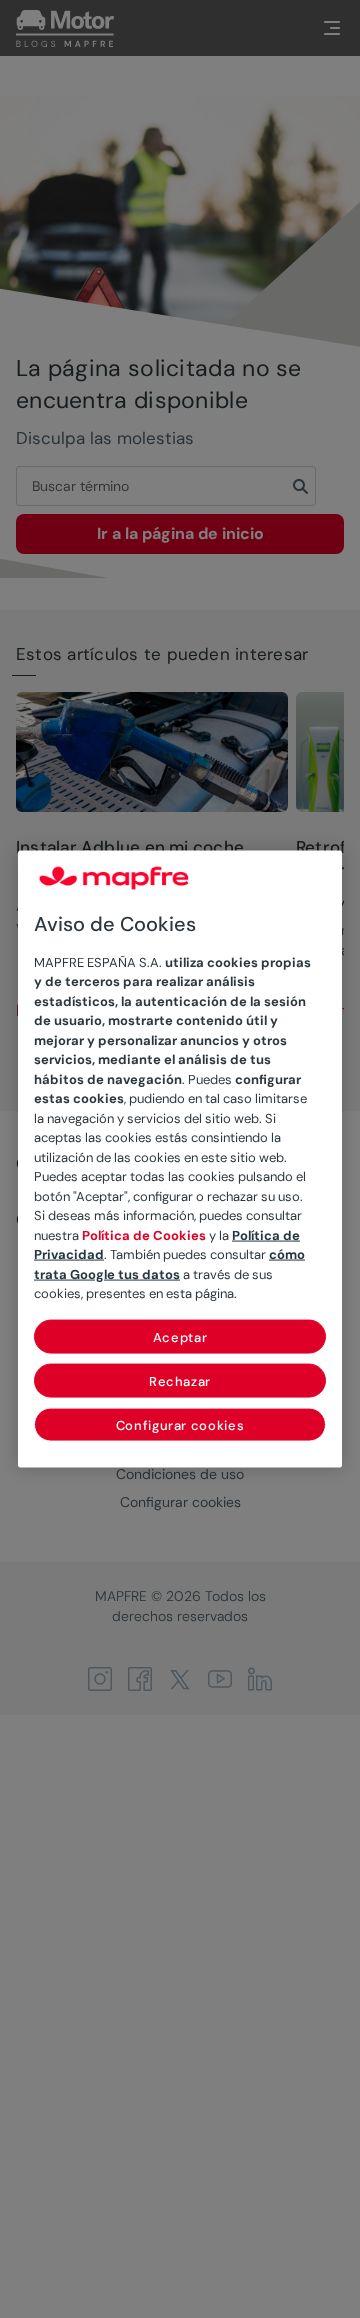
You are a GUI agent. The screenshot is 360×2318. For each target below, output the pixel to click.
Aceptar (180, 1336)
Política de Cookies (144, 1234)
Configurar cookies (180, 1424)
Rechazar (180, 1380)
